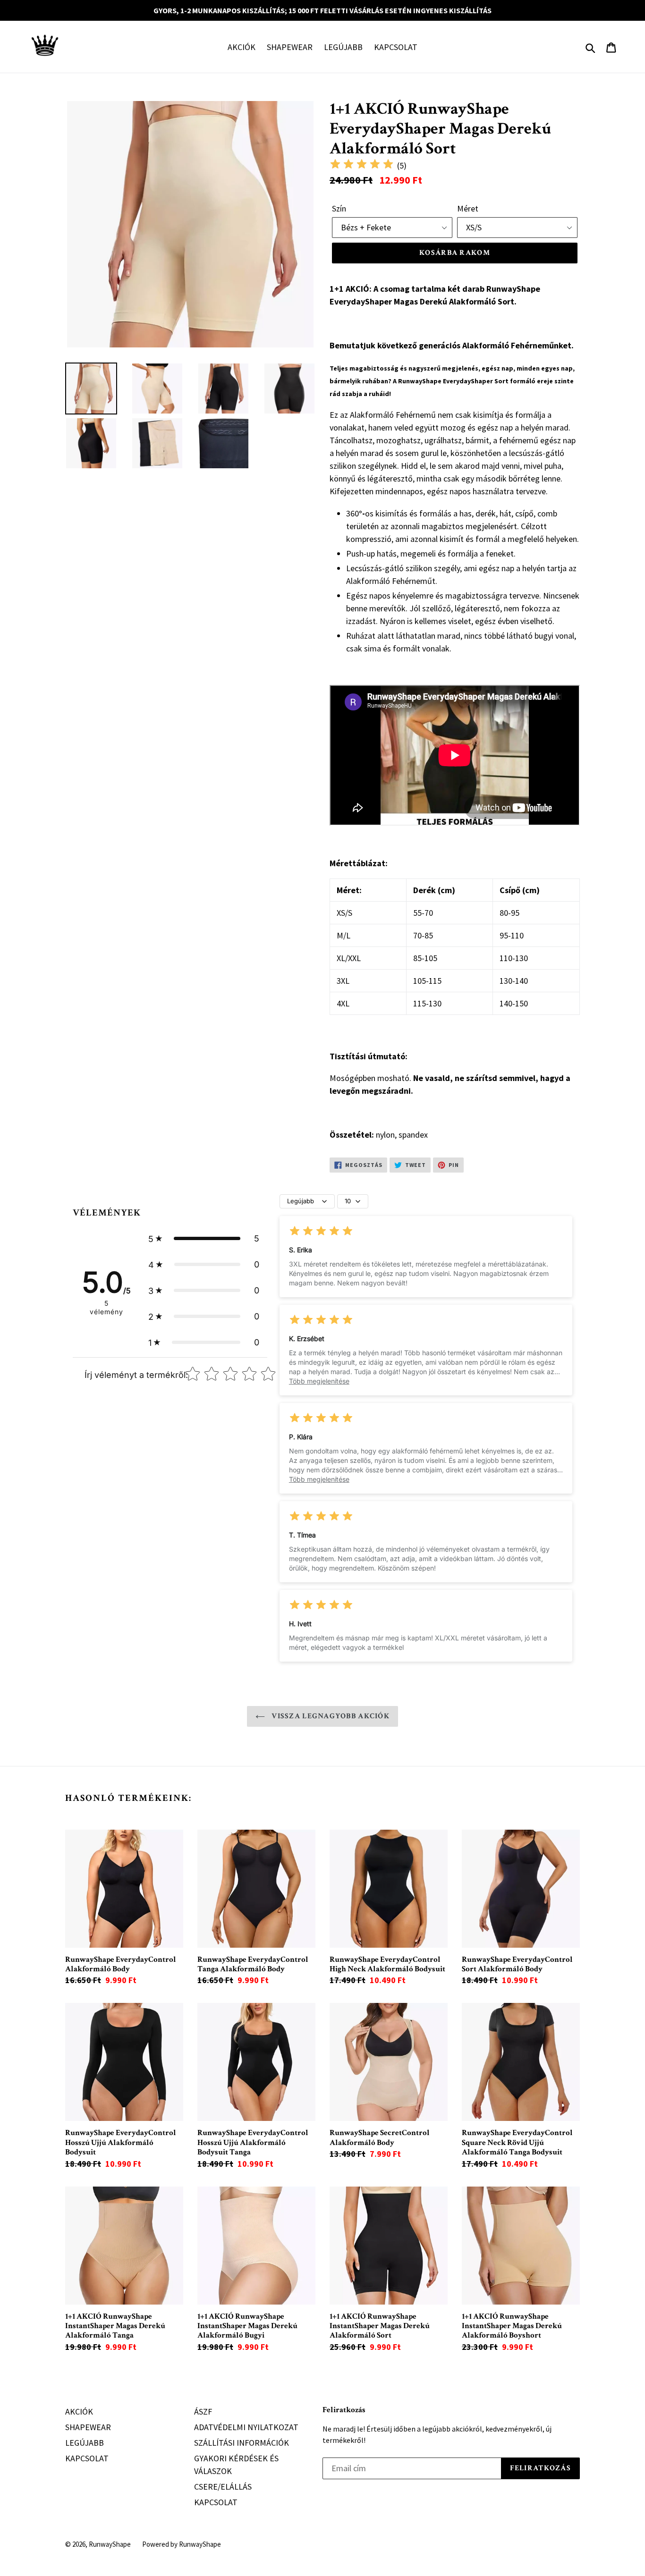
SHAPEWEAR (290, 47)
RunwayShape (110, 2544)
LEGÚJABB (343, 47)
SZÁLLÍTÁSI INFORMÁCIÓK (242, 2443)
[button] (204, 1238)
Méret (468, 208)
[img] (362, 165)
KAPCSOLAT (396, 47)
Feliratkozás (344, 2410)
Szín (339, 208)
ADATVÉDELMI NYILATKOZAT (246, 2427)
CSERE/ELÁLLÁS (223, 2487)
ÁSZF (203, 2411)
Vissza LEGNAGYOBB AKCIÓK (330, 1716)
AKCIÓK (242, 47)
